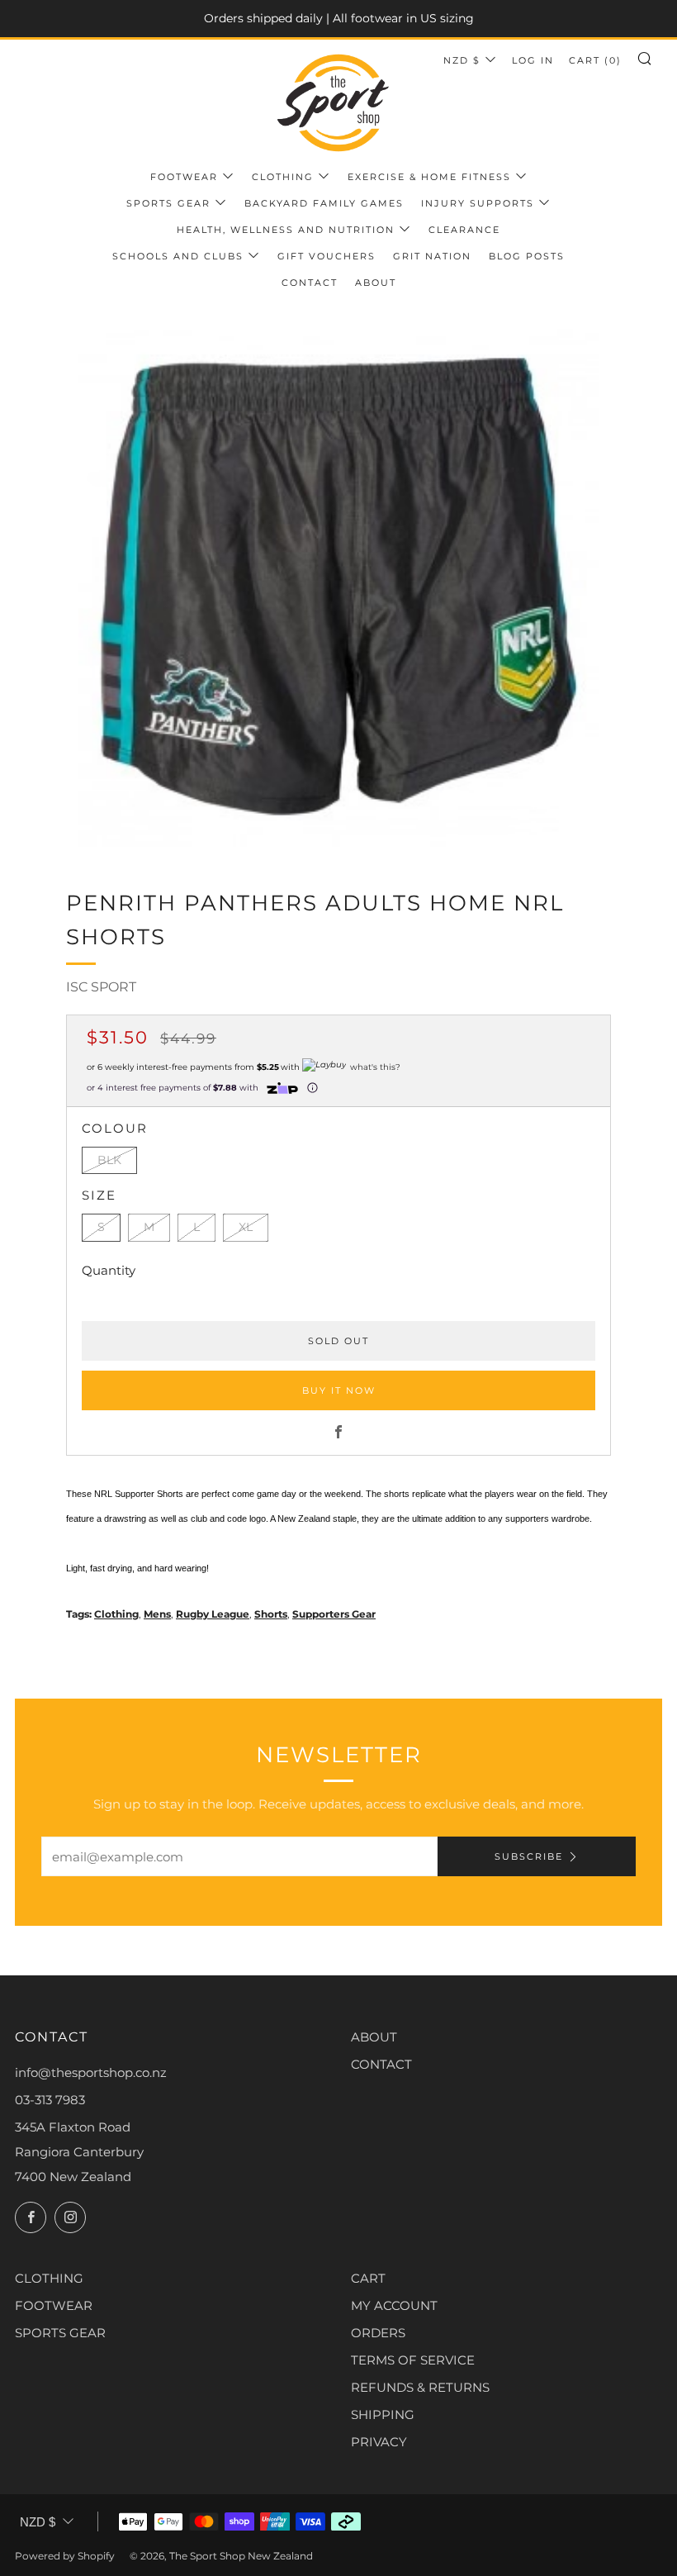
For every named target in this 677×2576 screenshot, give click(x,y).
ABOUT (374, 2037)
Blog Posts (527, 256)
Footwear (184, 177)
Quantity (109, 1270)
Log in (533, 60)
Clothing (283, 177)
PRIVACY (379, 2442)
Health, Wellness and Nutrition (286, 230)
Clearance (464, 230)
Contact (310, 283)
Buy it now (339, 1390)
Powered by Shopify (65, 2556)
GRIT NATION (432, 256)
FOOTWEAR (54, 2305)
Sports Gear (168, 203)
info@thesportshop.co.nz (91, 2072)
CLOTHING (49, 2278)
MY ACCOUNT (394, 2305)
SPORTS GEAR (60, 2333)
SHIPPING (383, 2414)
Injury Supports (478, 203)
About (376, 283)
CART (368, 2278)
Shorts (271, 1614)
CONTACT (381, 2064)
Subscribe (529, 1856)
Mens (157, 1614)
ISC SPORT (101, 987)
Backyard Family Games (324, 203)
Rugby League (213, 1614)
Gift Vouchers (327, 256)
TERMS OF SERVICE (413, 2360)
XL (246, 1227)
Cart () (595, 60)
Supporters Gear (334, 1614)
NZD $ (462, 60)
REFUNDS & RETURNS (420, 2387)
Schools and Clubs (178, 256)
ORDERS (378, 2333)
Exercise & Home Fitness (429, 177)
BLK (109, 1160)
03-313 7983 (50, 2100)
